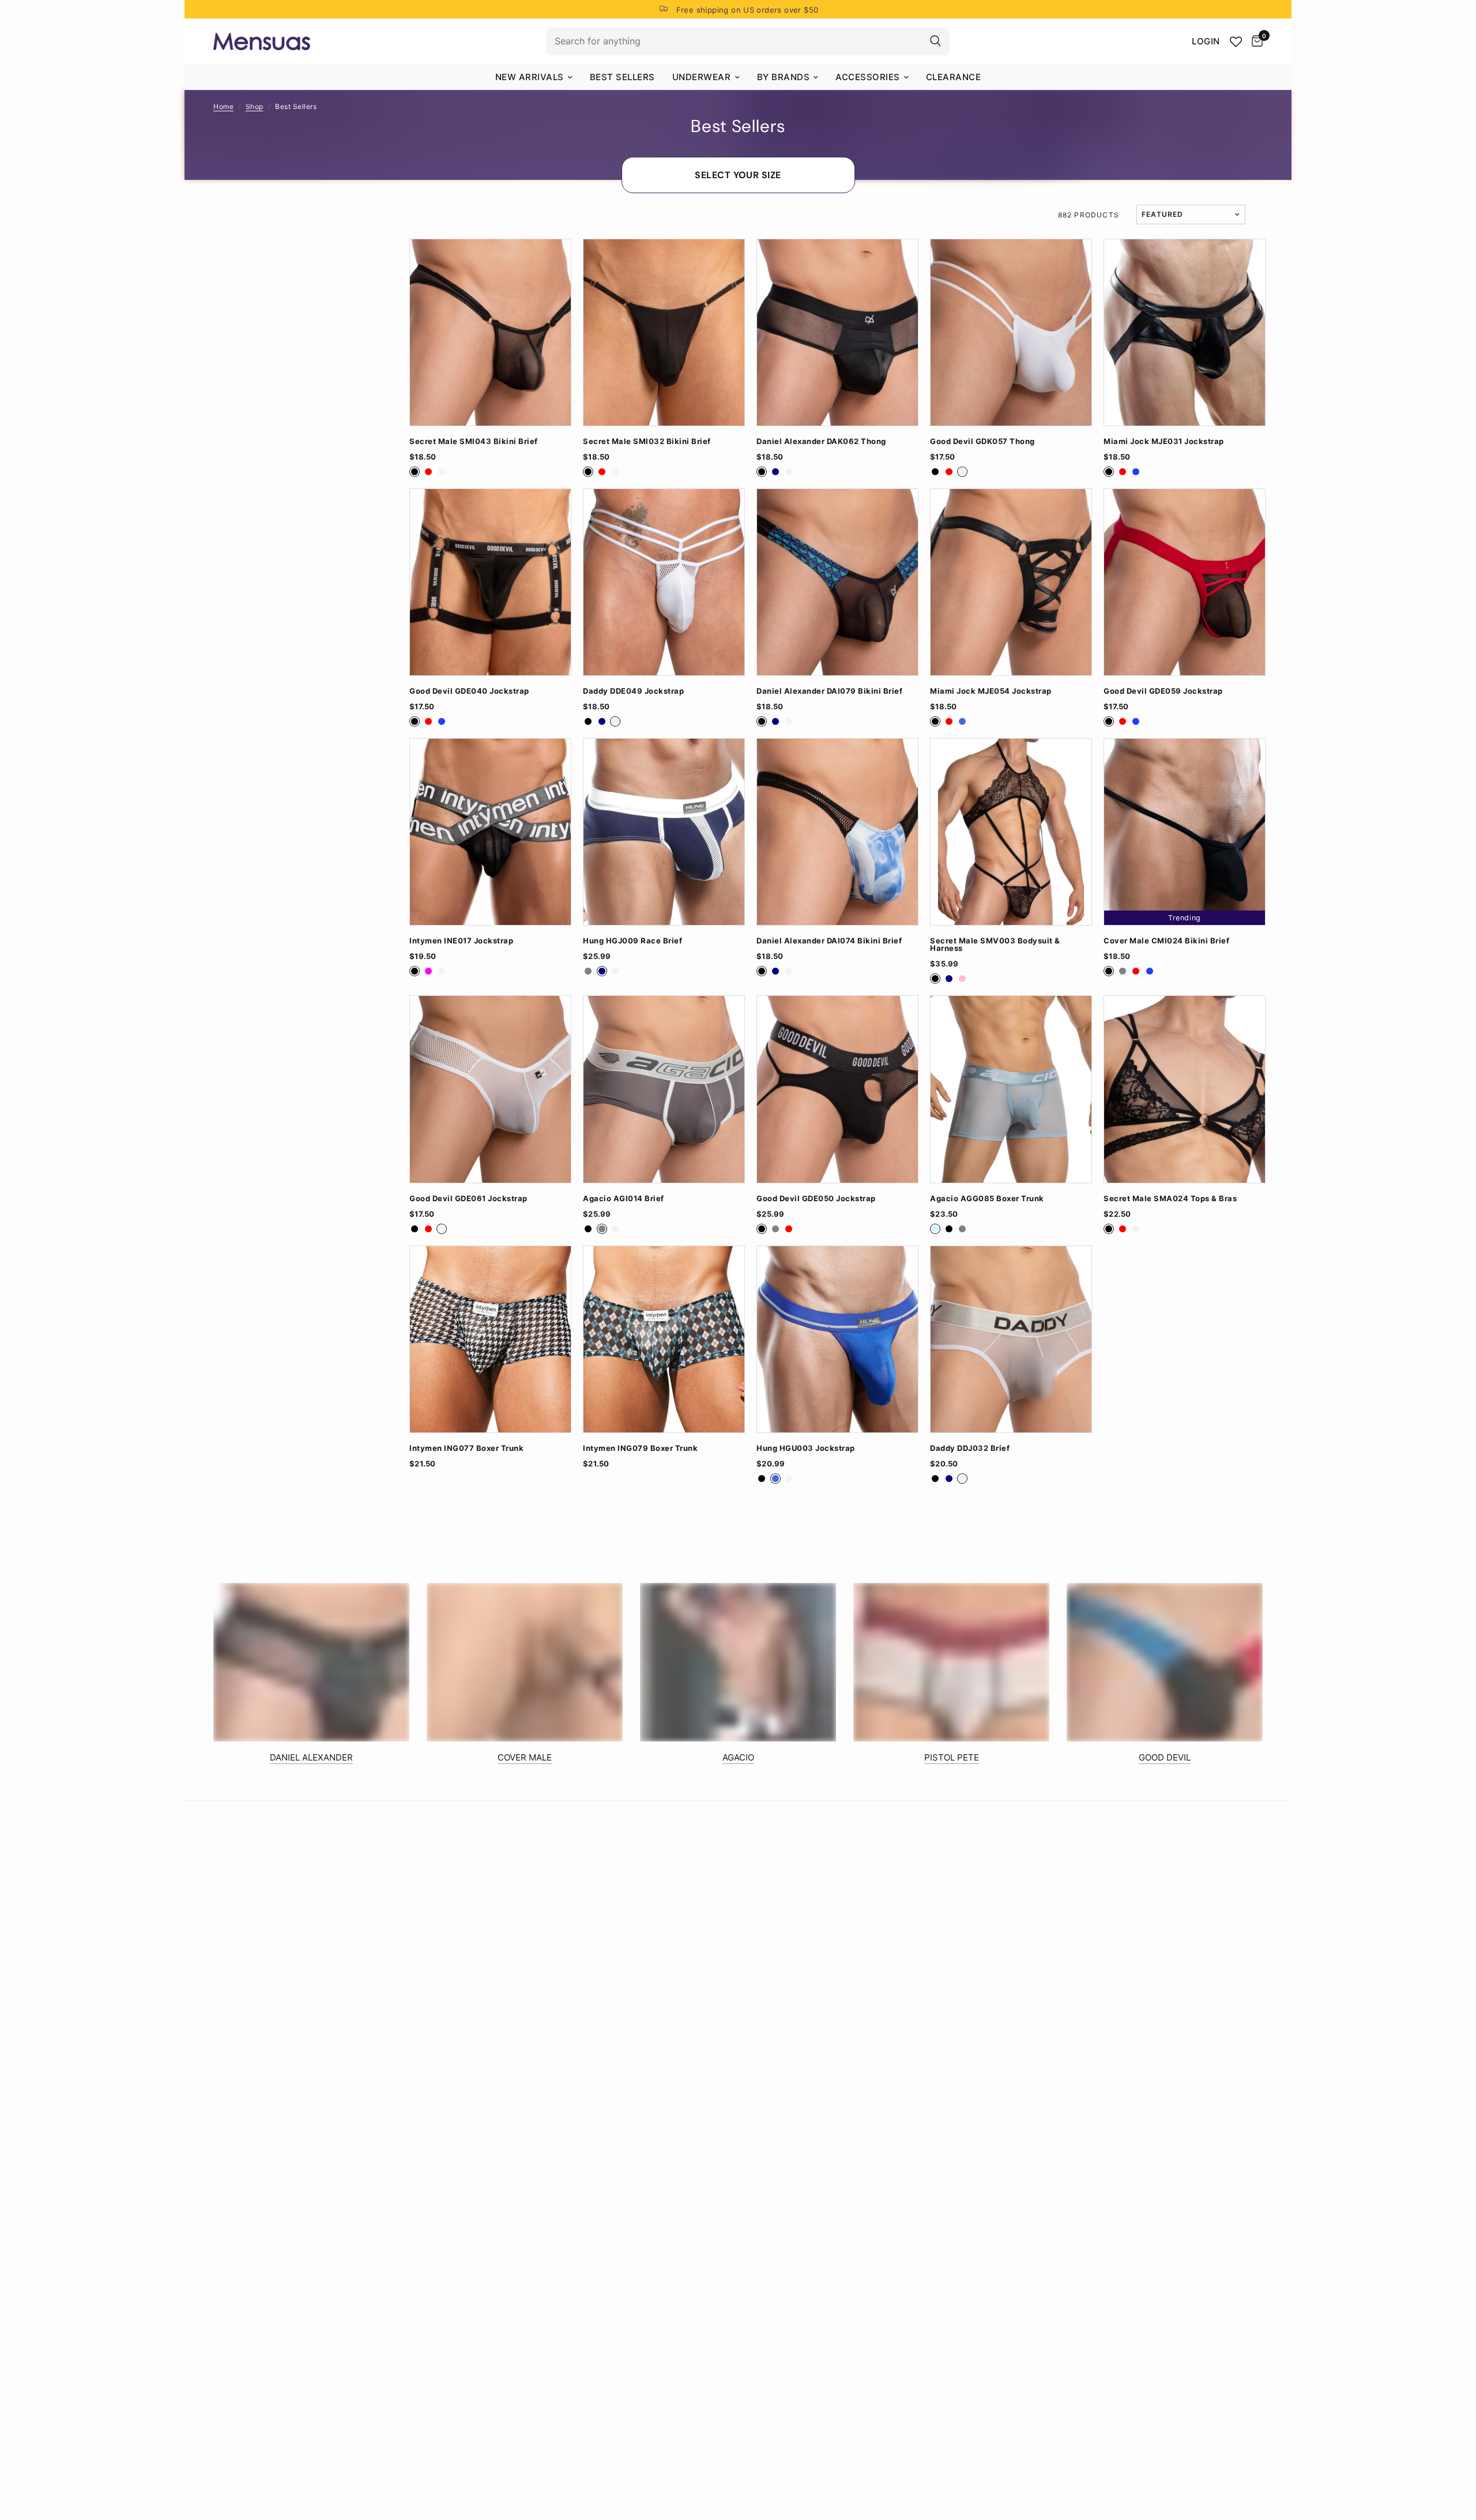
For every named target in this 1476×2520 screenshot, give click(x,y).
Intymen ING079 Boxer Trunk (640, 1448)
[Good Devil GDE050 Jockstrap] (837, 1089)
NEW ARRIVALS (530, 77)
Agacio (738, 1757)
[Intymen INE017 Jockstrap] (490, 832)
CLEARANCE (954, 77)
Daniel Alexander (311, 1757)
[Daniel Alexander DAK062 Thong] (837, 332)
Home (223, 106)
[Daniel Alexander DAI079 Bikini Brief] (837, 582)
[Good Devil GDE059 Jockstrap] (1185, 582)
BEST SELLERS (622, 77)
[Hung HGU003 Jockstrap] (837, 1339)
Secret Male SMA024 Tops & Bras (1170, 1199)
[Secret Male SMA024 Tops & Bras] (1185, 1089)
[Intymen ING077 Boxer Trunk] (490, 1339)
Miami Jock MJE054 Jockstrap (991, 691)
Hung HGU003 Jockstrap (806, 1448)
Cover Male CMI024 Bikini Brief (1166, 941)
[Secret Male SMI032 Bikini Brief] (664, 332)
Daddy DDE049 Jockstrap (633, 691)
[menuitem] (534, 77)
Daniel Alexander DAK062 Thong (821, 441)
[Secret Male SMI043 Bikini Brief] (490, 332)
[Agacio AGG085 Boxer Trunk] (1011, 1089)
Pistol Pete (952, 1757)
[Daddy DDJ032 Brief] (1011, 1339)
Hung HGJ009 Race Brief (632, 941)
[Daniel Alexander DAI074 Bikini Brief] (837, 832)
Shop (255, 106)
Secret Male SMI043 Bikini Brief (474, 441)
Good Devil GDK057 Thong (982, 441)
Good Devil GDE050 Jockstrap (816, 1199)
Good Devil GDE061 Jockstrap (468, 1199)
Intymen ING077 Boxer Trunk (466, 1448)
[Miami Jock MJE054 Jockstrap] (1011, 582)
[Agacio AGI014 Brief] (664, 1089)
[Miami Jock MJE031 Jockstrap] (1185, 332)
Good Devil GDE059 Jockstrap (1163, 691)
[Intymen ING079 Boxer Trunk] (664, 1339)
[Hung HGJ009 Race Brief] (664, 832)
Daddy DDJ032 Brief (970, 1448)
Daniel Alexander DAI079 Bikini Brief (829, 691)
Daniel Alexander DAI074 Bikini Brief (829, 941)
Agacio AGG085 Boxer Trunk (987, 1199)
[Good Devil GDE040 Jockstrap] (490, 582)
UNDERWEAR (702, 77)
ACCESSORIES (868, 77)
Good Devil (1165, 1757)
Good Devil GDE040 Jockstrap (469, 691)
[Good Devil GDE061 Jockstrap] (490, 1089)
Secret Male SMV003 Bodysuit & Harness (995, 945)
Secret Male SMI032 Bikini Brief (647, 441)
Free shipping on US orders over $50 (748, 10)
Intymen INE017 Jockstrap (461, 941)
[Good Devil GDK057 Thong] (1011, 332)
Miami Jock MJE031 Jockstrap (1164, 441)
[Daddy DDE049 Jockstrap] (664, 582)
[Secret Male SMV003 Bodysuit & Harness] (1011, 832)
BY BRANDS (784, 77)
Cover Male (525, 1757)
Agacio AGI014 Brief (624, 1199)
